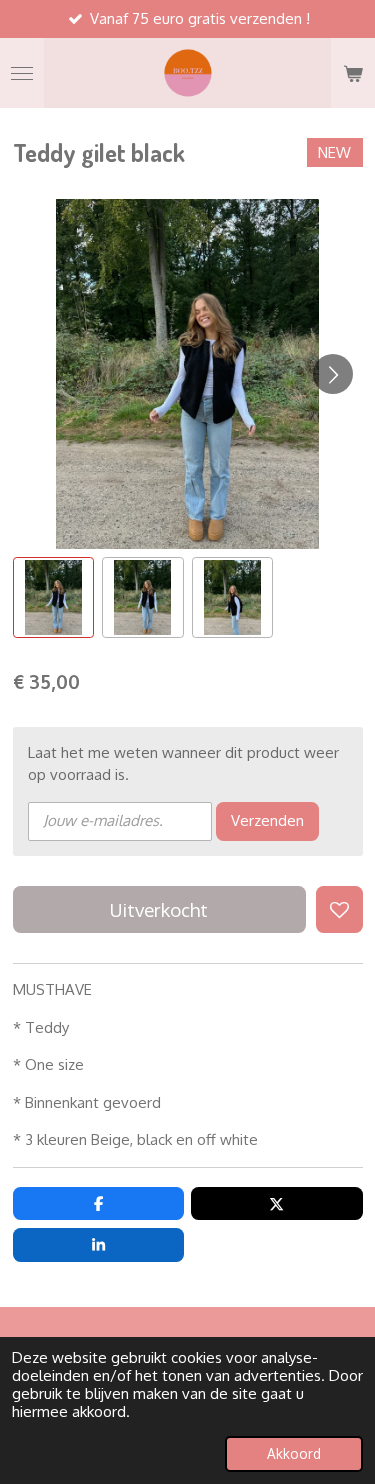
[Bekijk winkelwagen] (353, 73)
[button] (54, 598)
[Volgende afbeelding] (333, 374)
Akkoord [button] (294, 1453)
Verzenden (267, 820)
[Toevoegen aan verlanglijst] (339, 909)
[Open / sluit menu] (22, 73)
